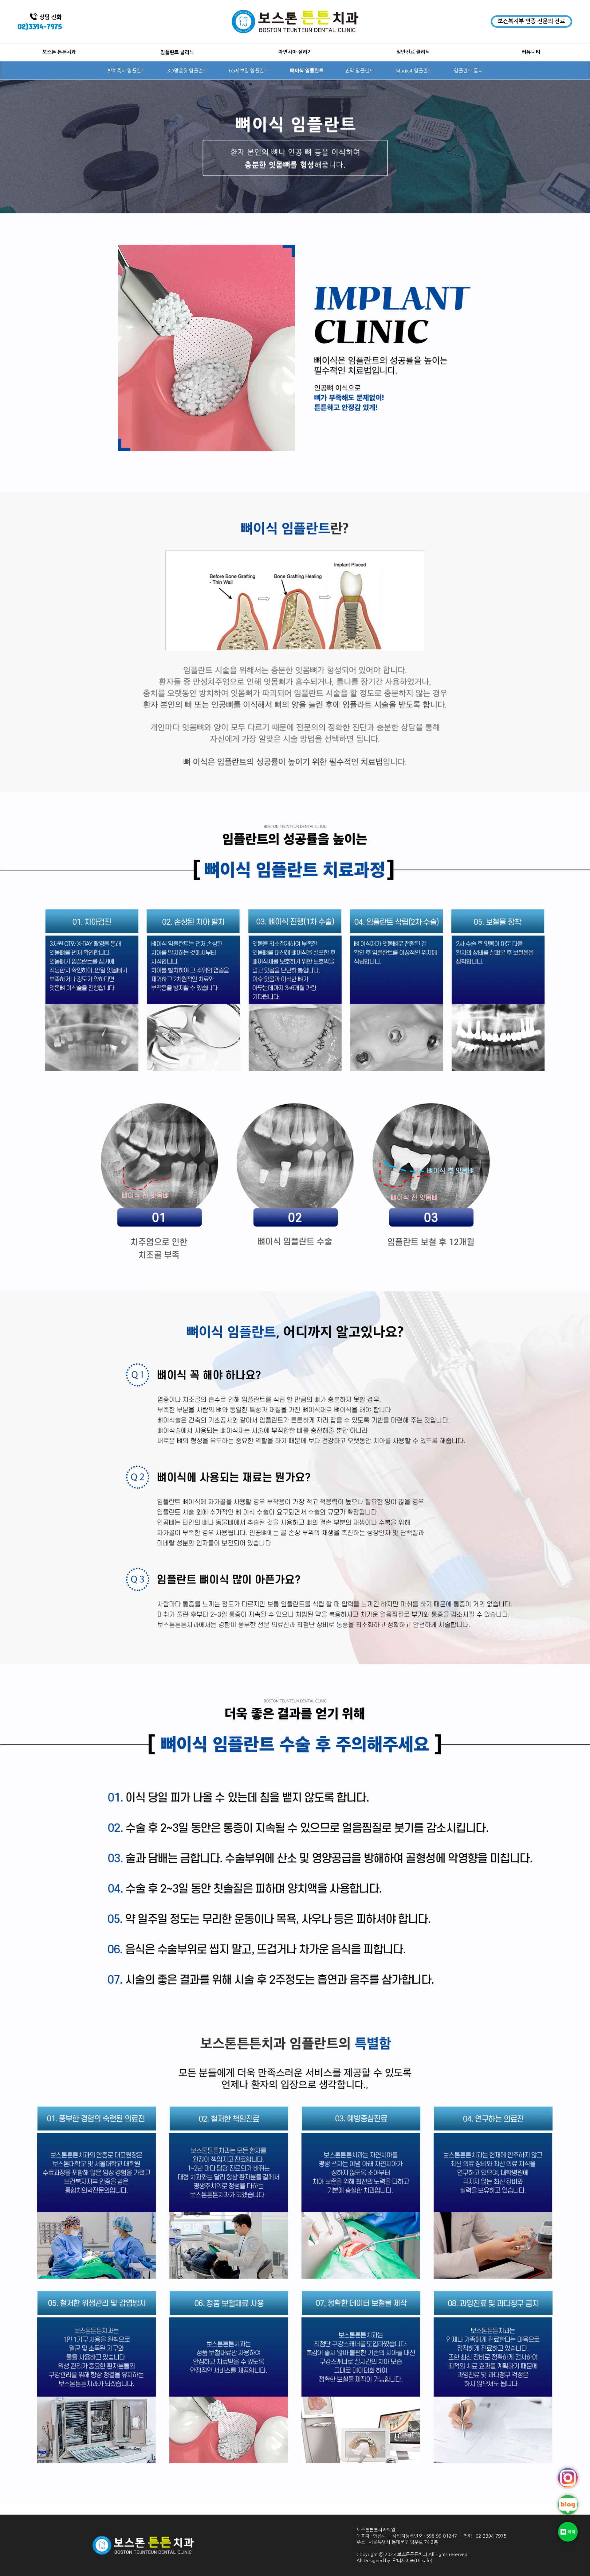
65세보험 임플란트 (249, 71)
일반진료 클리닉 (413, 52)
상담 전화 (40, 22)
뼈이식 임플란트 (307, 71)
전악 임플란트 (360, 71)
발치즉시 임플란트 (127, 71)
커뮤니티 (531, 52)
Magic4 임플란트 (414, 71)
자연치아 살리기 (295, 52)
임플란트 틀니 (468, 71)
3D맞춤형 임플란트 (187, 71)
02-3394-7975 (491, 2536)
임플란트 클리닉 (177, 52)
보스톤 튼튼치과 (59, 52)
